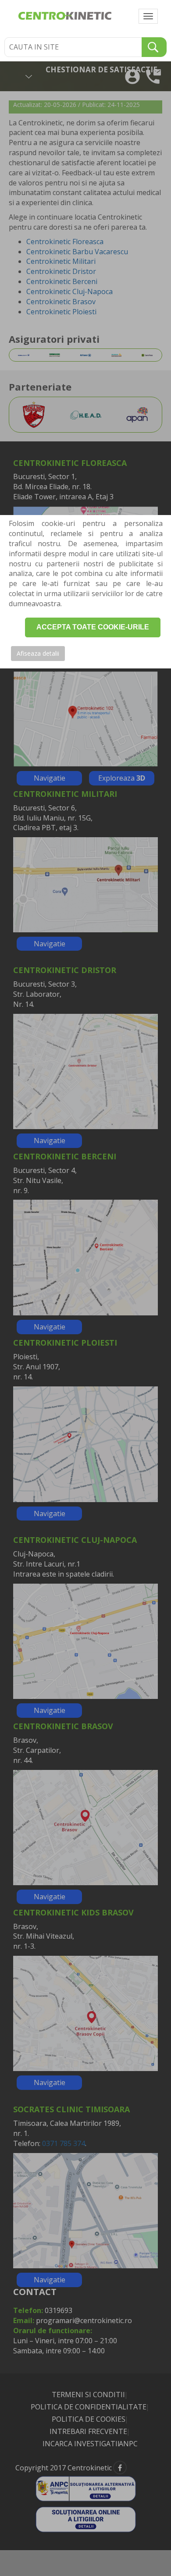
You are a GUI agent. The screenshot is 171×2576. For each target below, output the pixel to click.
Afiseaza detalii (38, 653)
